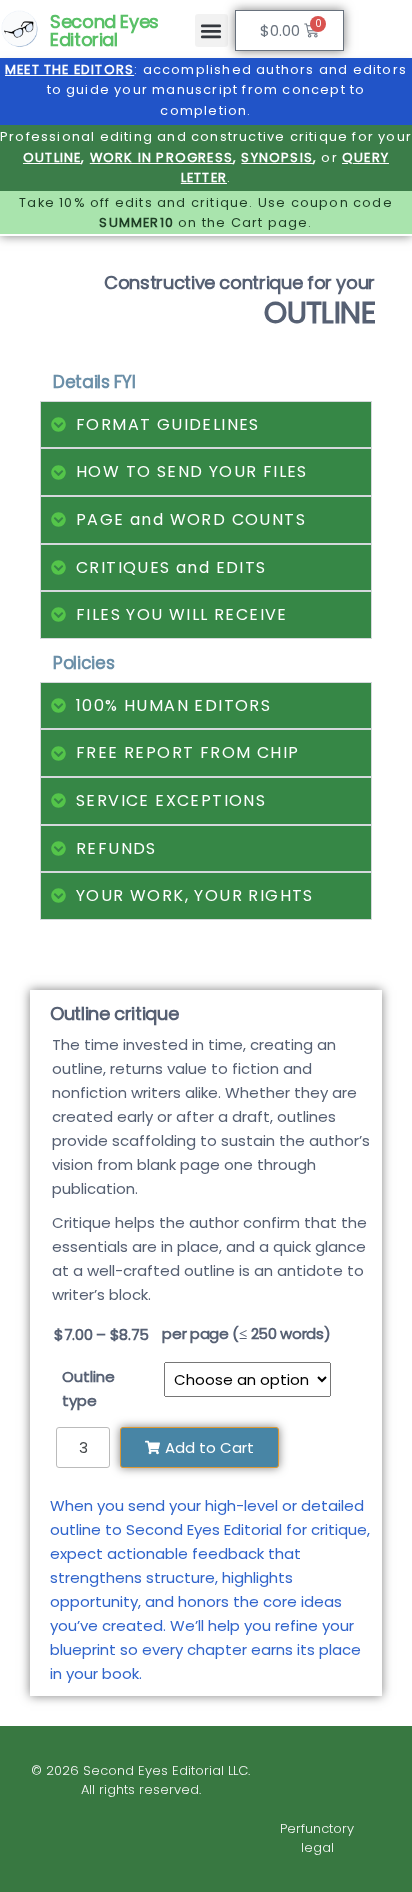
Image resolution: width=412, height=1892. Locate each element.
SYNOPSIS (277, 157)
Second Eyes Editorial (104, 30)
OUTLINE (52, 157)
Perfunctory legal (317, 1838)
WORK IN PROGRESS (161, 157)
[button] (211, 30)
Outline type (88, 1388)
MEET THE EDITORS (69, 69)
